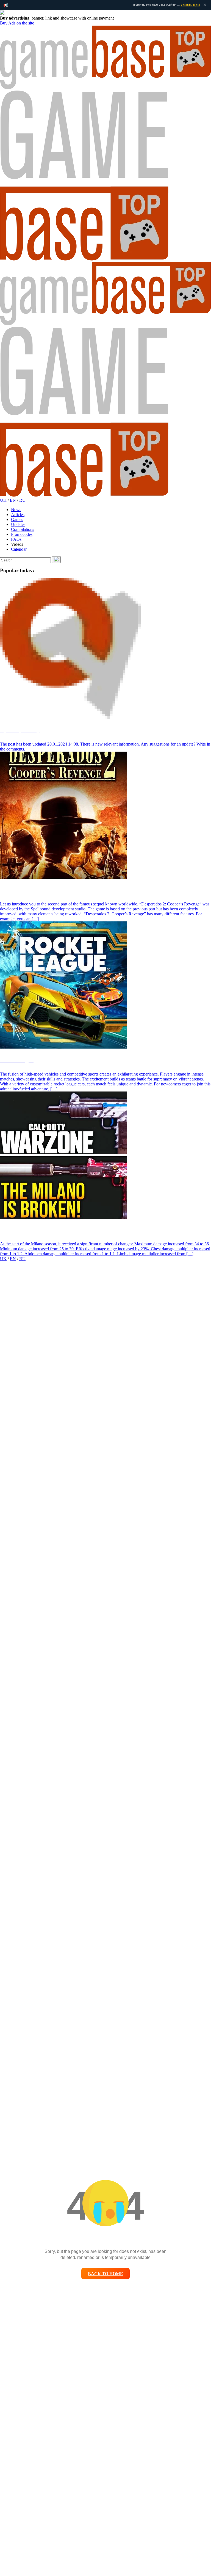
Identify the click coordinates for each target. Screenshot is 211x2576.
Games (17, 519)
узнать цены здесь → (176, 5)
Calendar (19, 549)
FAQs (16, 539)
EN (13, 500)
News (16, 510)
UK (3, 500)
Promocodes (22, 534)
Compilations (23, 529)
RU (22, 500)
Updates (18, 524)
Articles (18, 515)
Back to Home (105, 2274)
